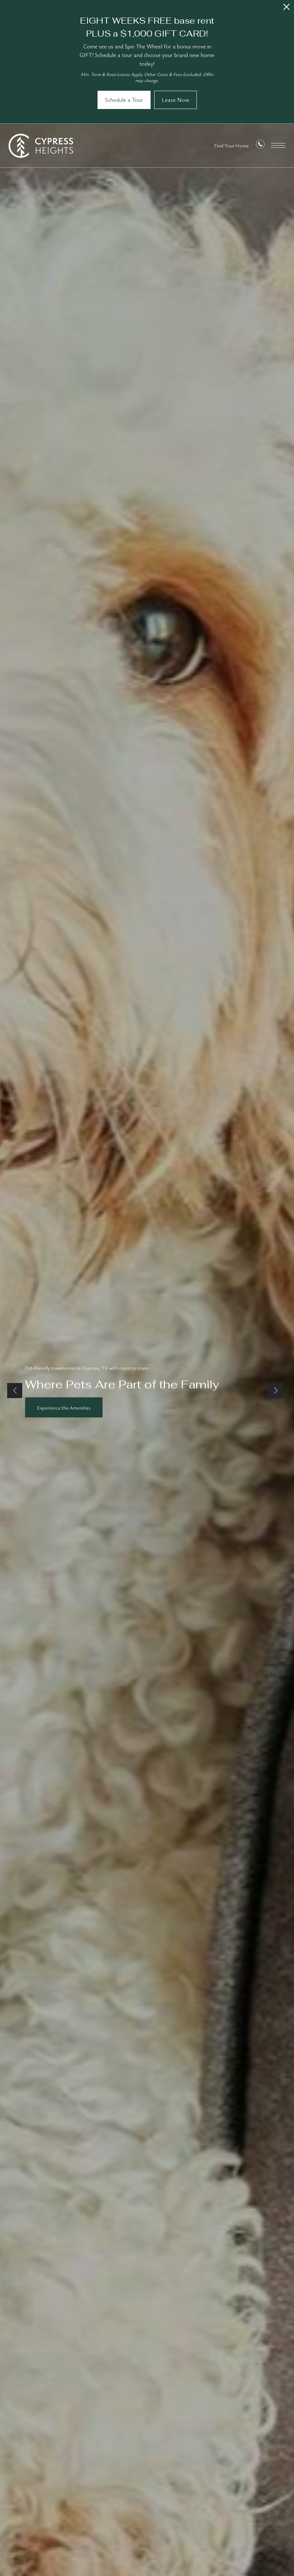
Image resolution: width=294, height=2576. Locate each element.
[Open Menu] (278, 145)
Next (276, 1391)
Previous (15, 1391)
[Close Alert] (286, 9)
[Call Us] (260, 146)
